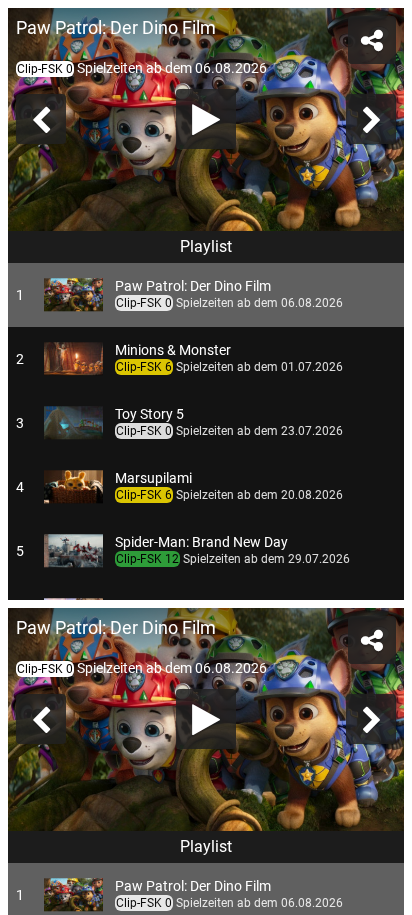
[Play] (206, 458)
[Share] (380, 32)
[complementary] (206, 457)
